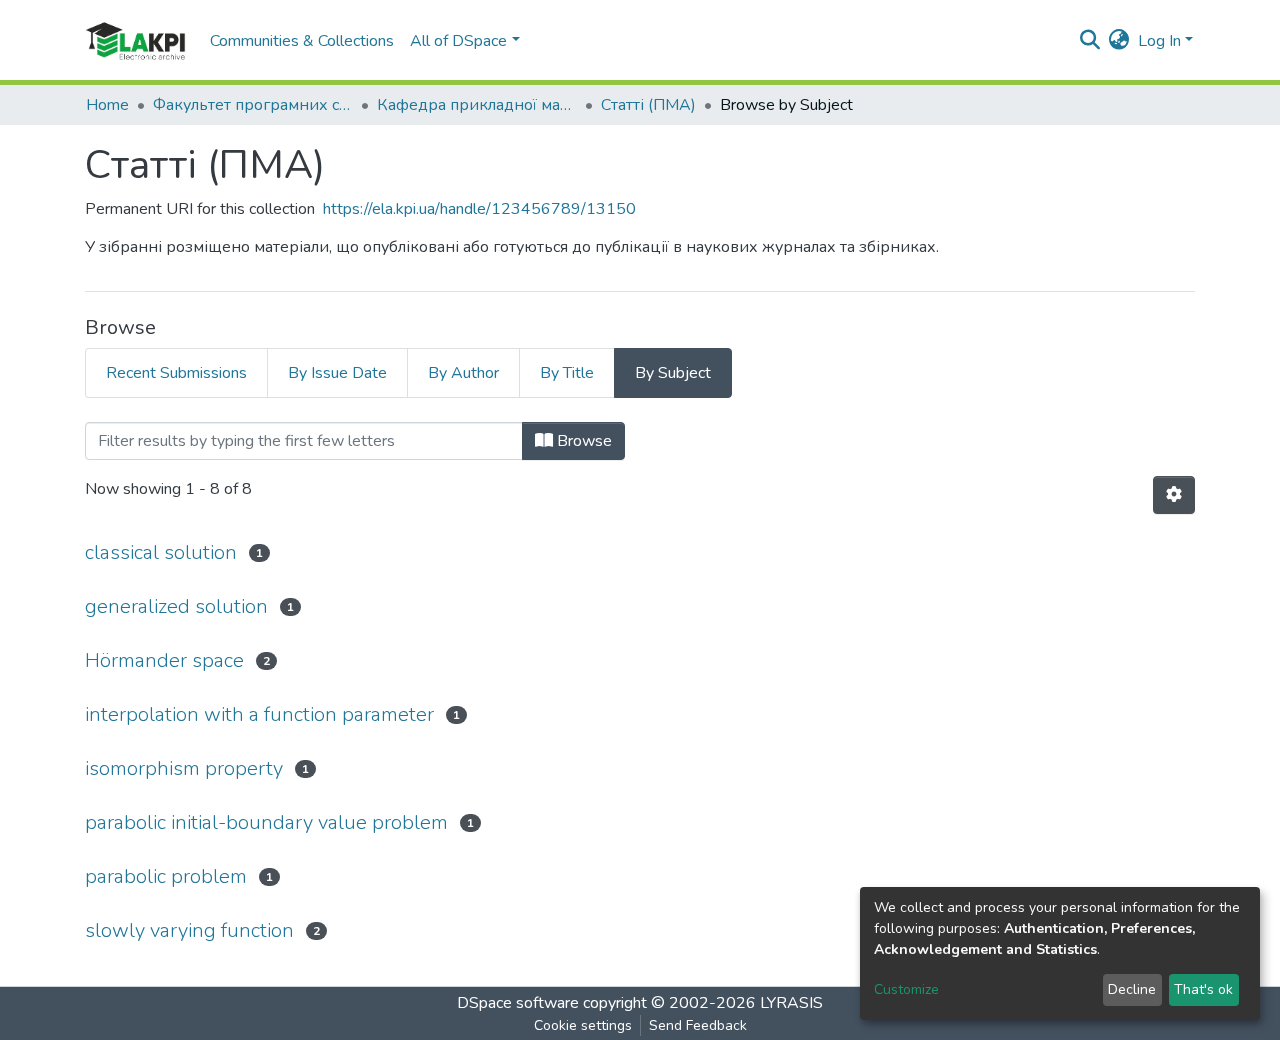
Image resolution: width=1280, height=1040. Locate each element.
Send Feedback (698, 1025)
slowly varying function (189, 930)
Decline (1132, 989)
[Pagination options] (1174, 495)
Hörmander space (164, 660)
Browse (582, 441)
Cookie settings (583, 1025)
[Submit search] (1090, 41)
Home (107, 105)
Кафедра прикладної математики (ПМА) (477, 105)
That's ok (1203, 989)
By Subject (673, 373)
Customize (906, 989)
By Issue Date (337, 373)
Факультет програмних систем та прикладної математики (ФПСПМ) (253, 105)
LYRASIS (791, 1003)
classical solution (161, 552)
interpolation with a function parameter (259, 714)
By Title (567, 373)
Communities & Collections (302, 41)
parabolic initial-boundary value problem (266, 822)
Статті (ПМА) (648, 105)
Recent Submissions (176, 373)
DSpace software (518, 1003)
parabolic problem (166, 876)
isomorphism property (184, 768)
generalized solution (176, 606)
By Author (463, 373)
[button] (1119, 41)
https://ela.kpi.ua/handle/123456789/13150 (479, 209)
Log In (1159, 41)
